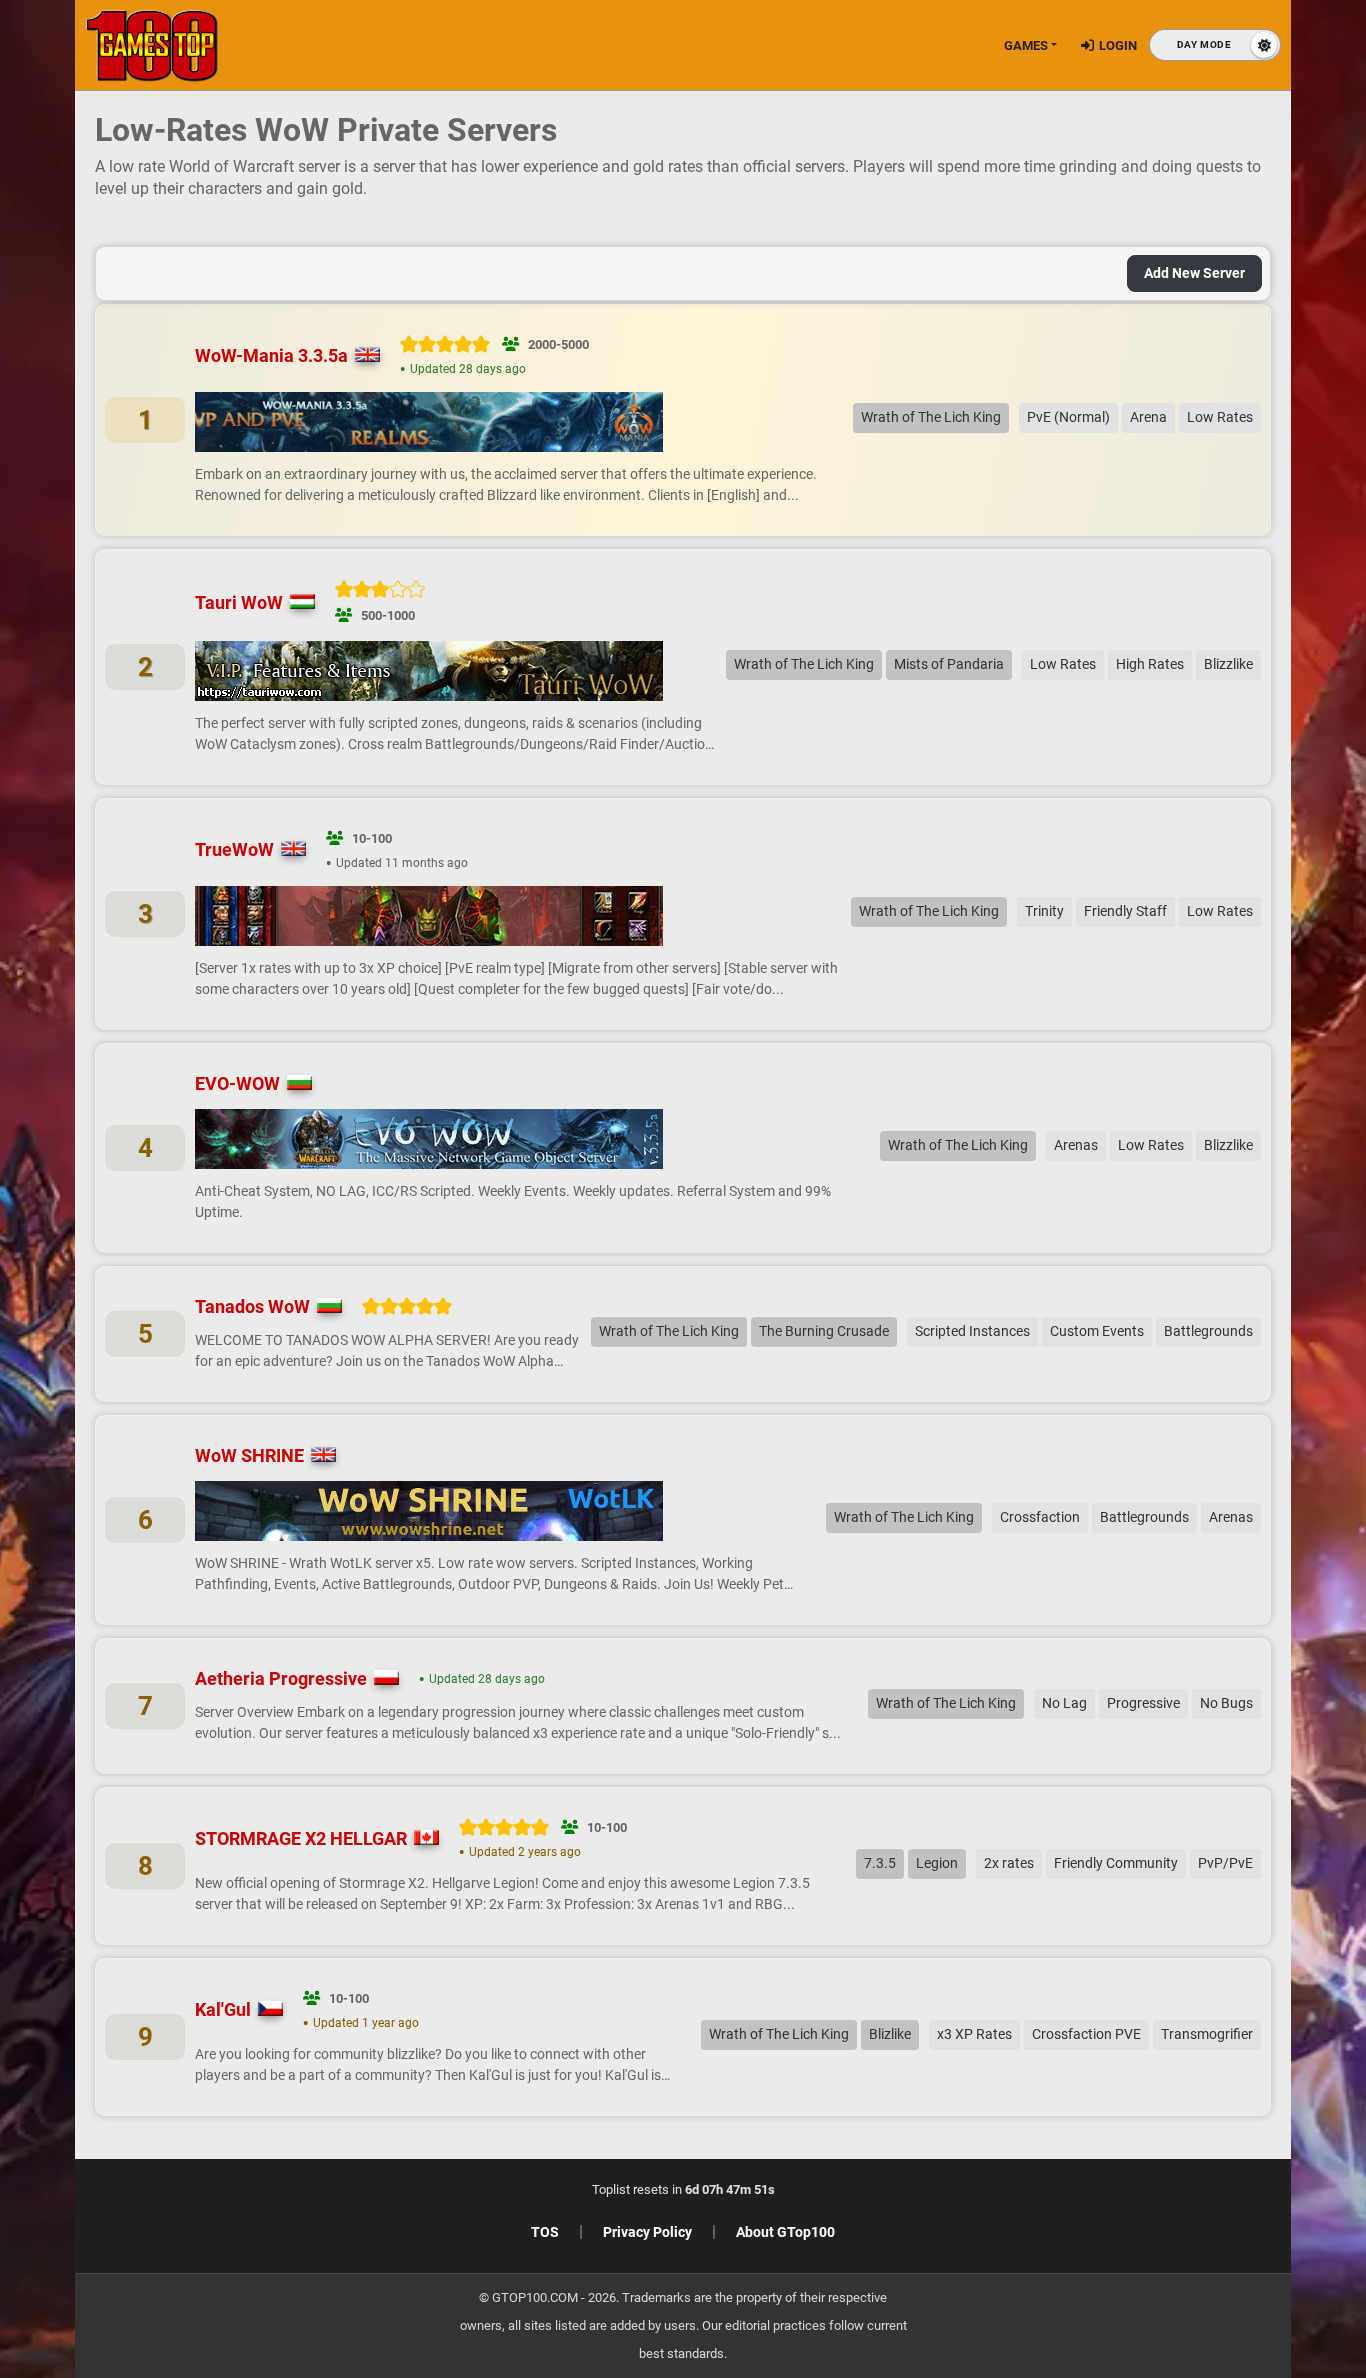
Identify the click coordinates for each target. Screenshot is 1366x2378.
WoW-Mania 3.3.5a (271, 355)
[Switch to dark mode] (1215, 45)
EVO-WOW (237, 1083)
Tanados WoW (252, 1306)
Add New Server (1194, 273)
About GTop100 (785, 2232)
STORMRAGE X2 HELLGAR (301, 1838)
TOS (545, 2232)
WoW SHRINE (249, 1455)
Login (1118, 45)
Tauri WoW (239, 602)
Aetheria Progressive (281, 1678)
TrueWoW (234, 849)
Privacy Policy (647, 2232)
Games (1026, 45)
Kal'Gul (223, 2009)
